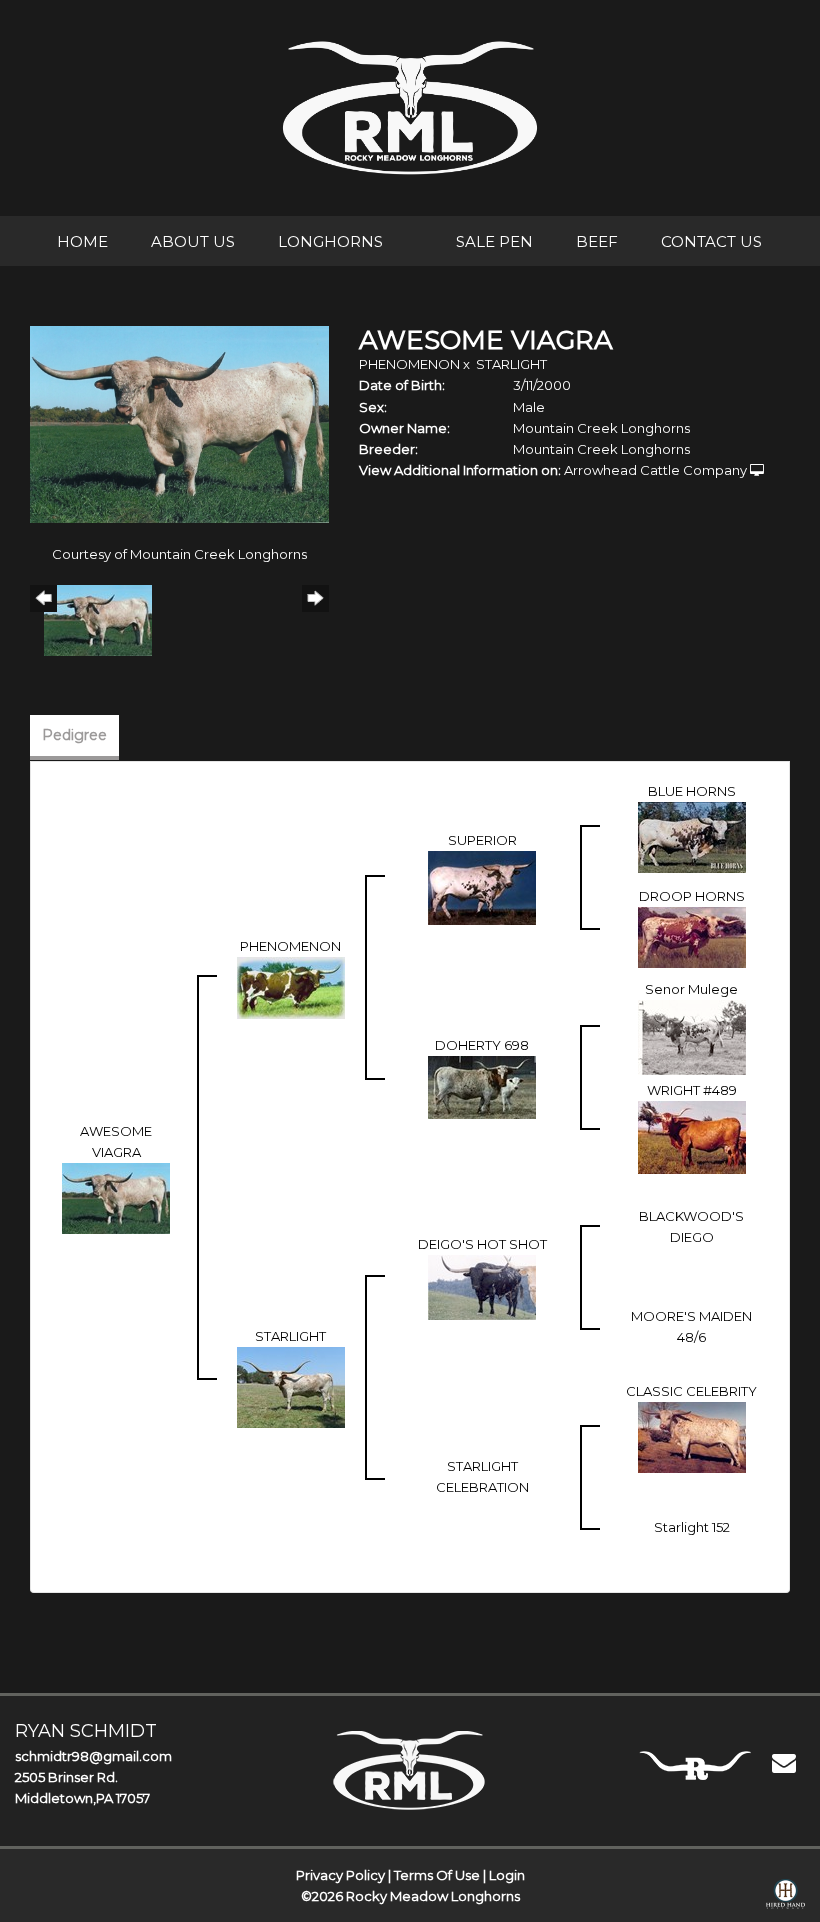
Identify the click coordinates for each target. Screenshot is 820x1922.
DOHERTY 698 (482, 1045)
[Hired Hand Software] (785, 1898)
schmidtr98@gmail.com (93, 1756)
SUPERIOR (482, 840)
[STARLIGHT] (291, 1386)
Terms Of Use (437, 1875)
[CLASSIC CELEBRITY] (692, 1436)
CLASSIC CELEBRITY (691, 1391)
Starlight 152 (692, 1527)
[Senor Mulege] (692, 1036)
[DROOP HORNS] (692, 936)
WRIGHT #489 (692, 1090)
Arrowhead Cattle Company (655, 470)
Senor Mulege (691, 989)
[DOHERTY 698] (482, 1086)
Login (507, 1875)
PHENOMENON (409, 364)
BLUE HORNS (692, 791)
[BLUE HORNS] (692, 836)
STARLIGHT (511, 364)
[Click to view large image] (179, 423)
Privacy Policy (340, 1875)
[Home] (409, 1770)
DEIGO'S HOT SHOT (482, 1244)
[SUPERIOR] (482, 886)
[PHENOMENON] (291, 986)
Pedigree (74, 735)
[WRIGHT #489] (692, 1136)
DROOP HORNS (692, 896)
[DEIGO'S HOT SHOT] (482, 1286)
